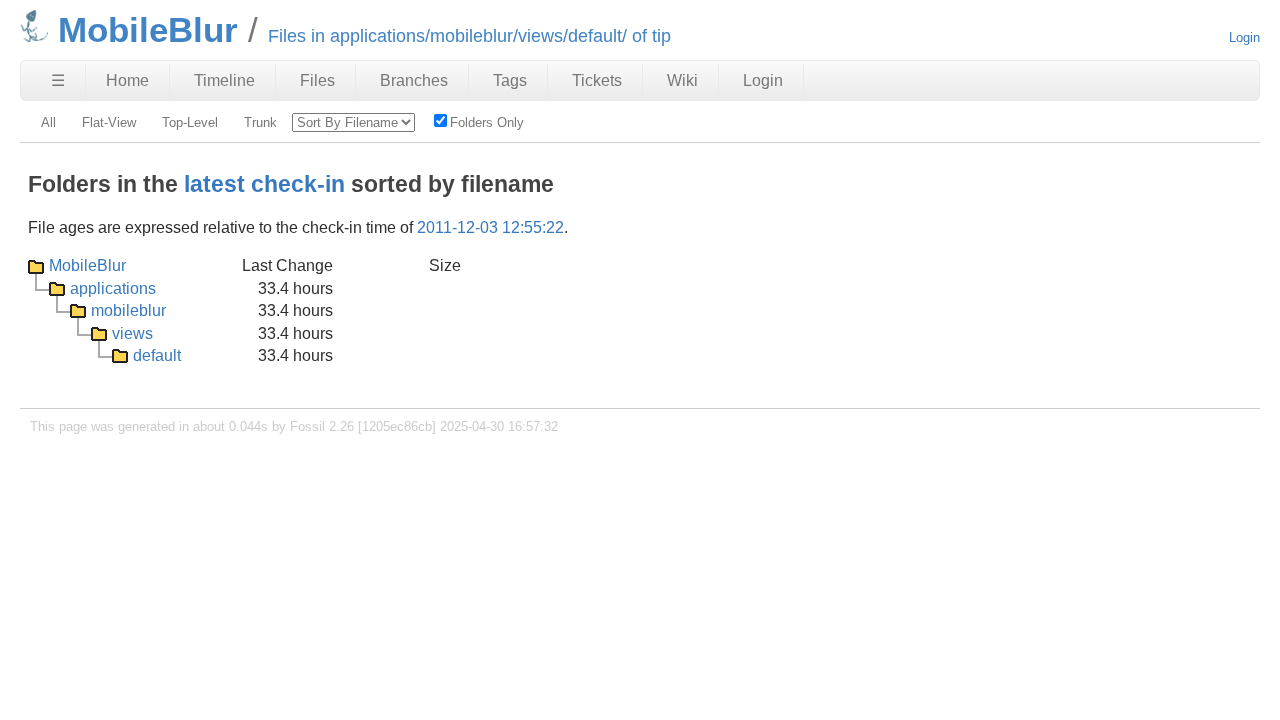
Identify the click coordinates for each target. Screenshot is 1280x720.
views (132, 333)
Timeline (224, 80)
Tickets (597, 80)
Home (127, 80)
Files (317, 80)
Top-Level (190, 122)
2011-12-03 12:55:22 (490, 227)
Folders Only (487, 122)
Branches (414, 80)
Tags (510, 80)
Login (1244, 37)
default (157, 355)
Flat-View (109, 122)
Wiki (682, 80)
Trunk (260, 122)
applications (113, 288)
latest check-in (264, 184)
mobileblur (128, 310)
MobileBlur (87, 265)
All (48, 122)
